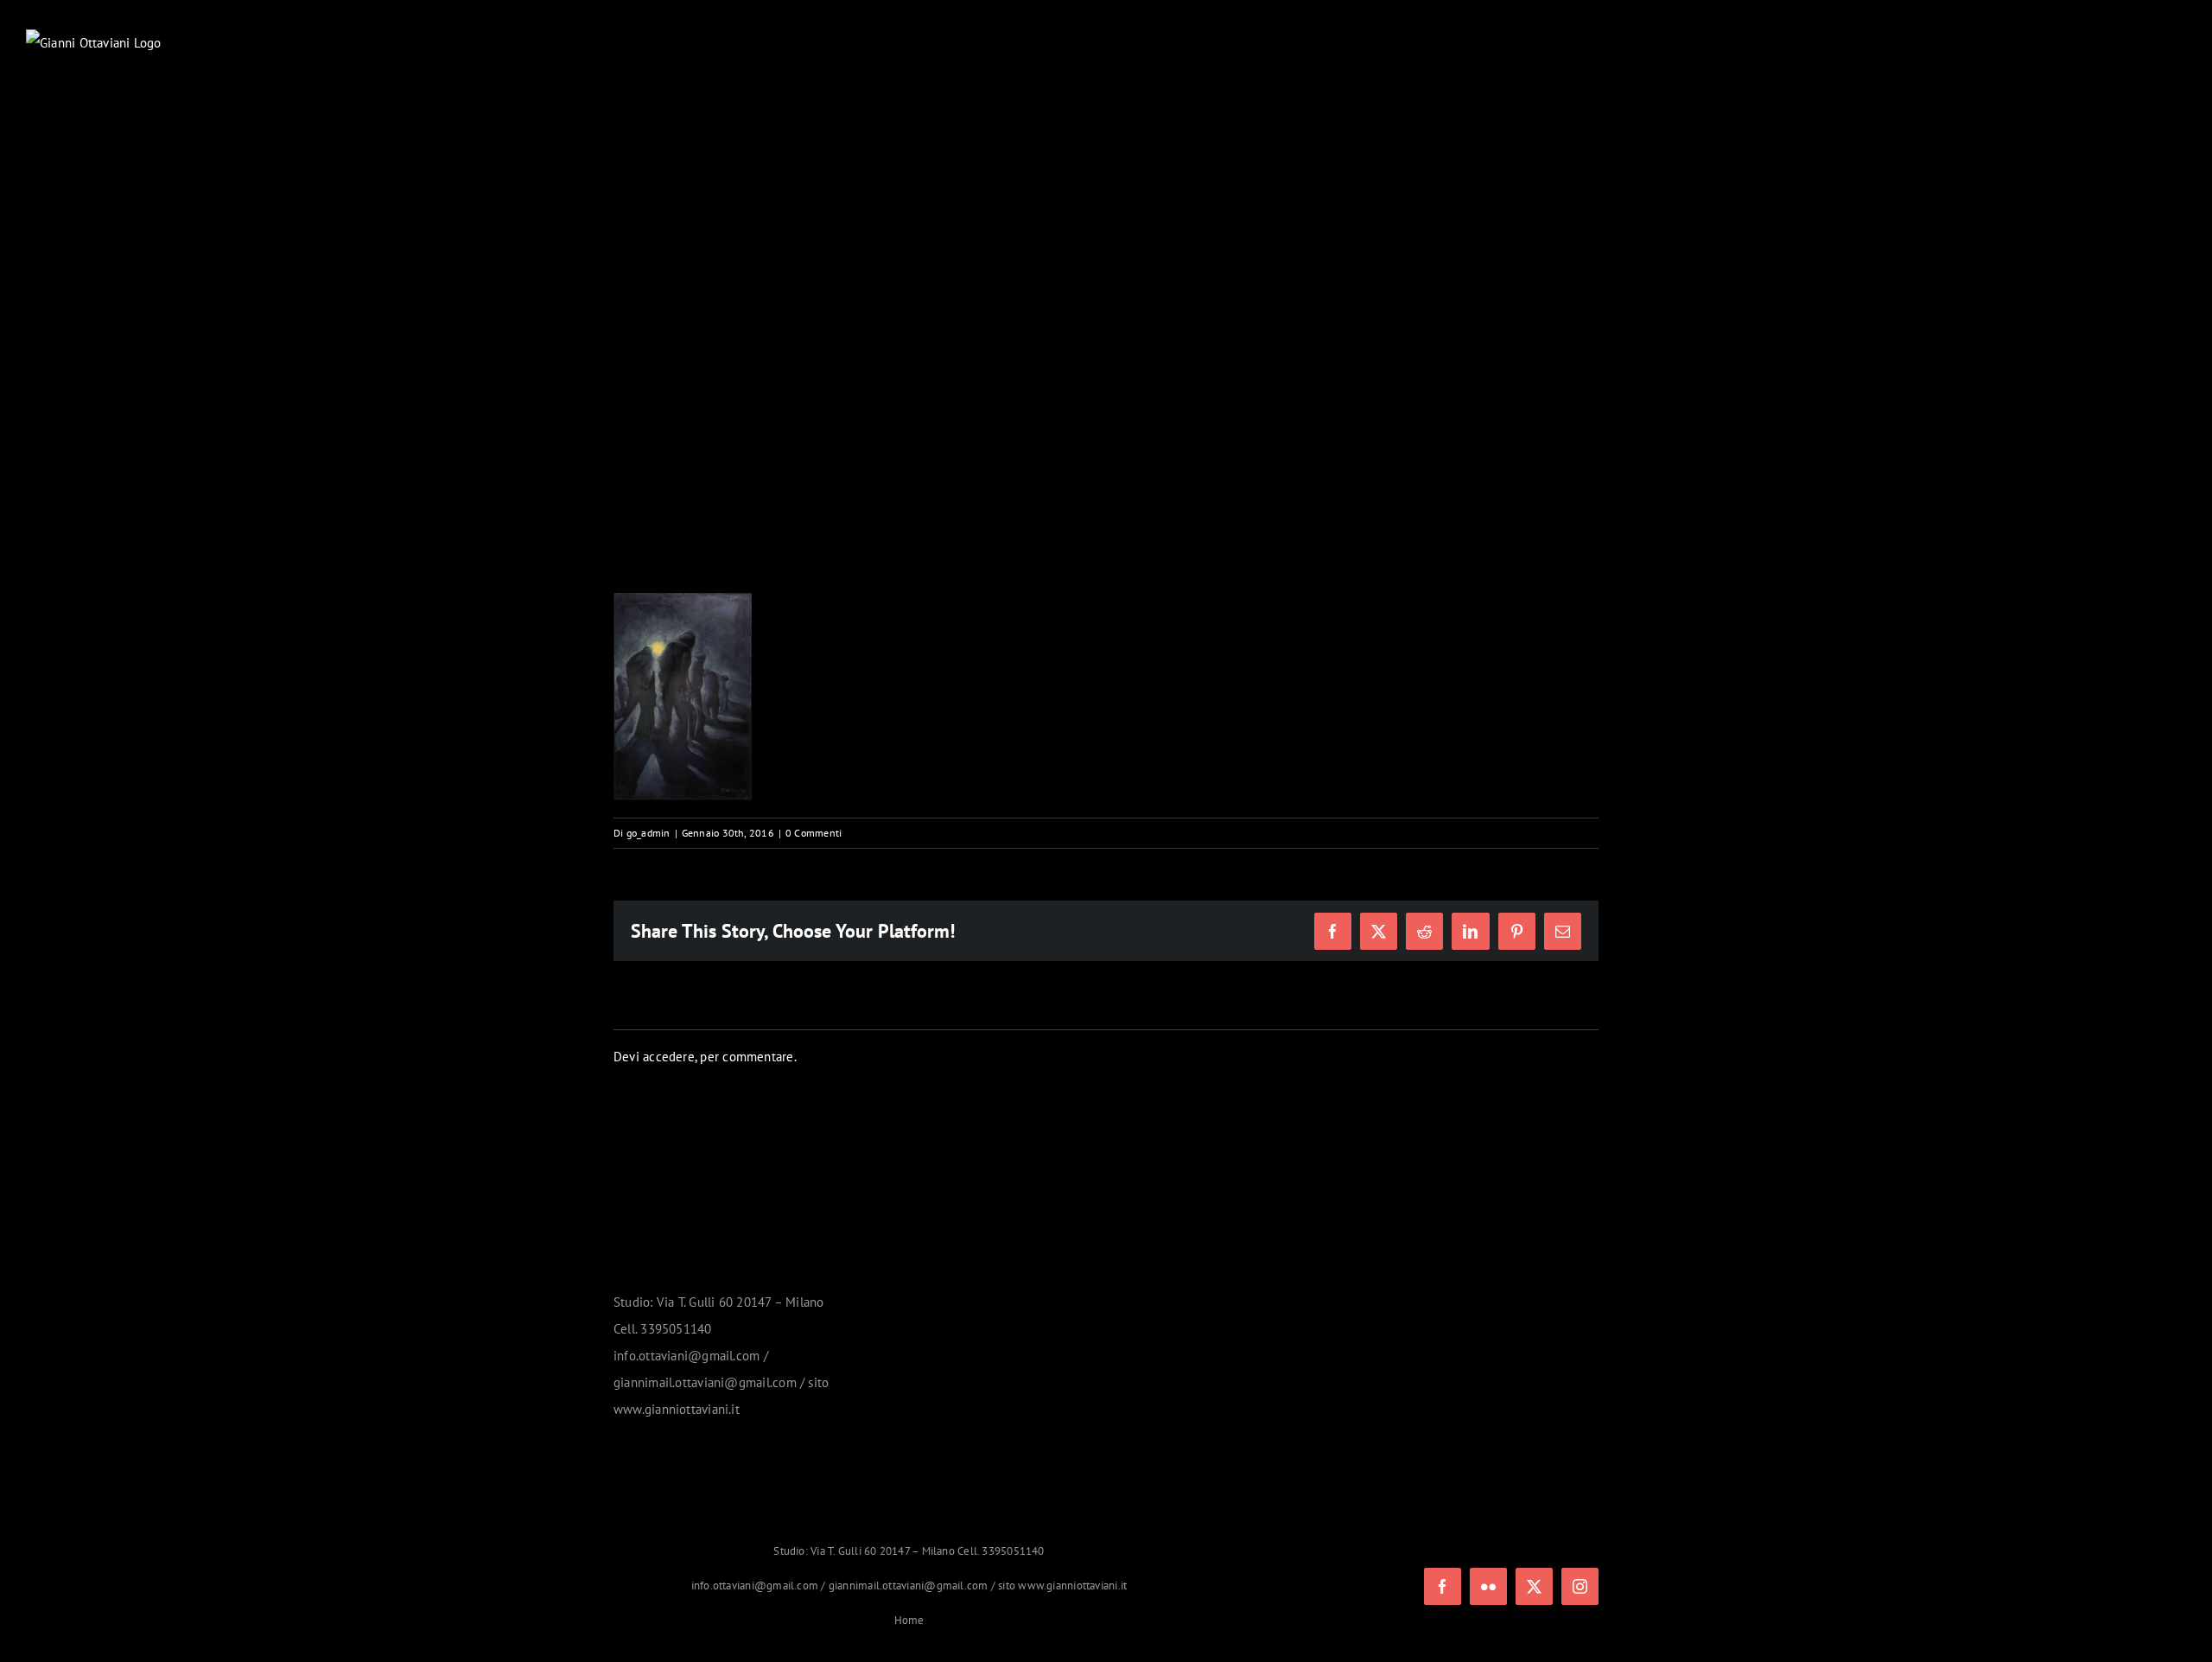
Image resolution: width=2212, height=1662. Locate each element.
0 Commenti (814, 833)
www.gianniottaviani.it (1072, 1586)
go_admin (648, 833)
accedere (669, 1057)
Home (909, 1620)
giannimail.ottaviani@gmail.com (909, 1586)
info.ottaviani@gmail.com (755, 1586)
